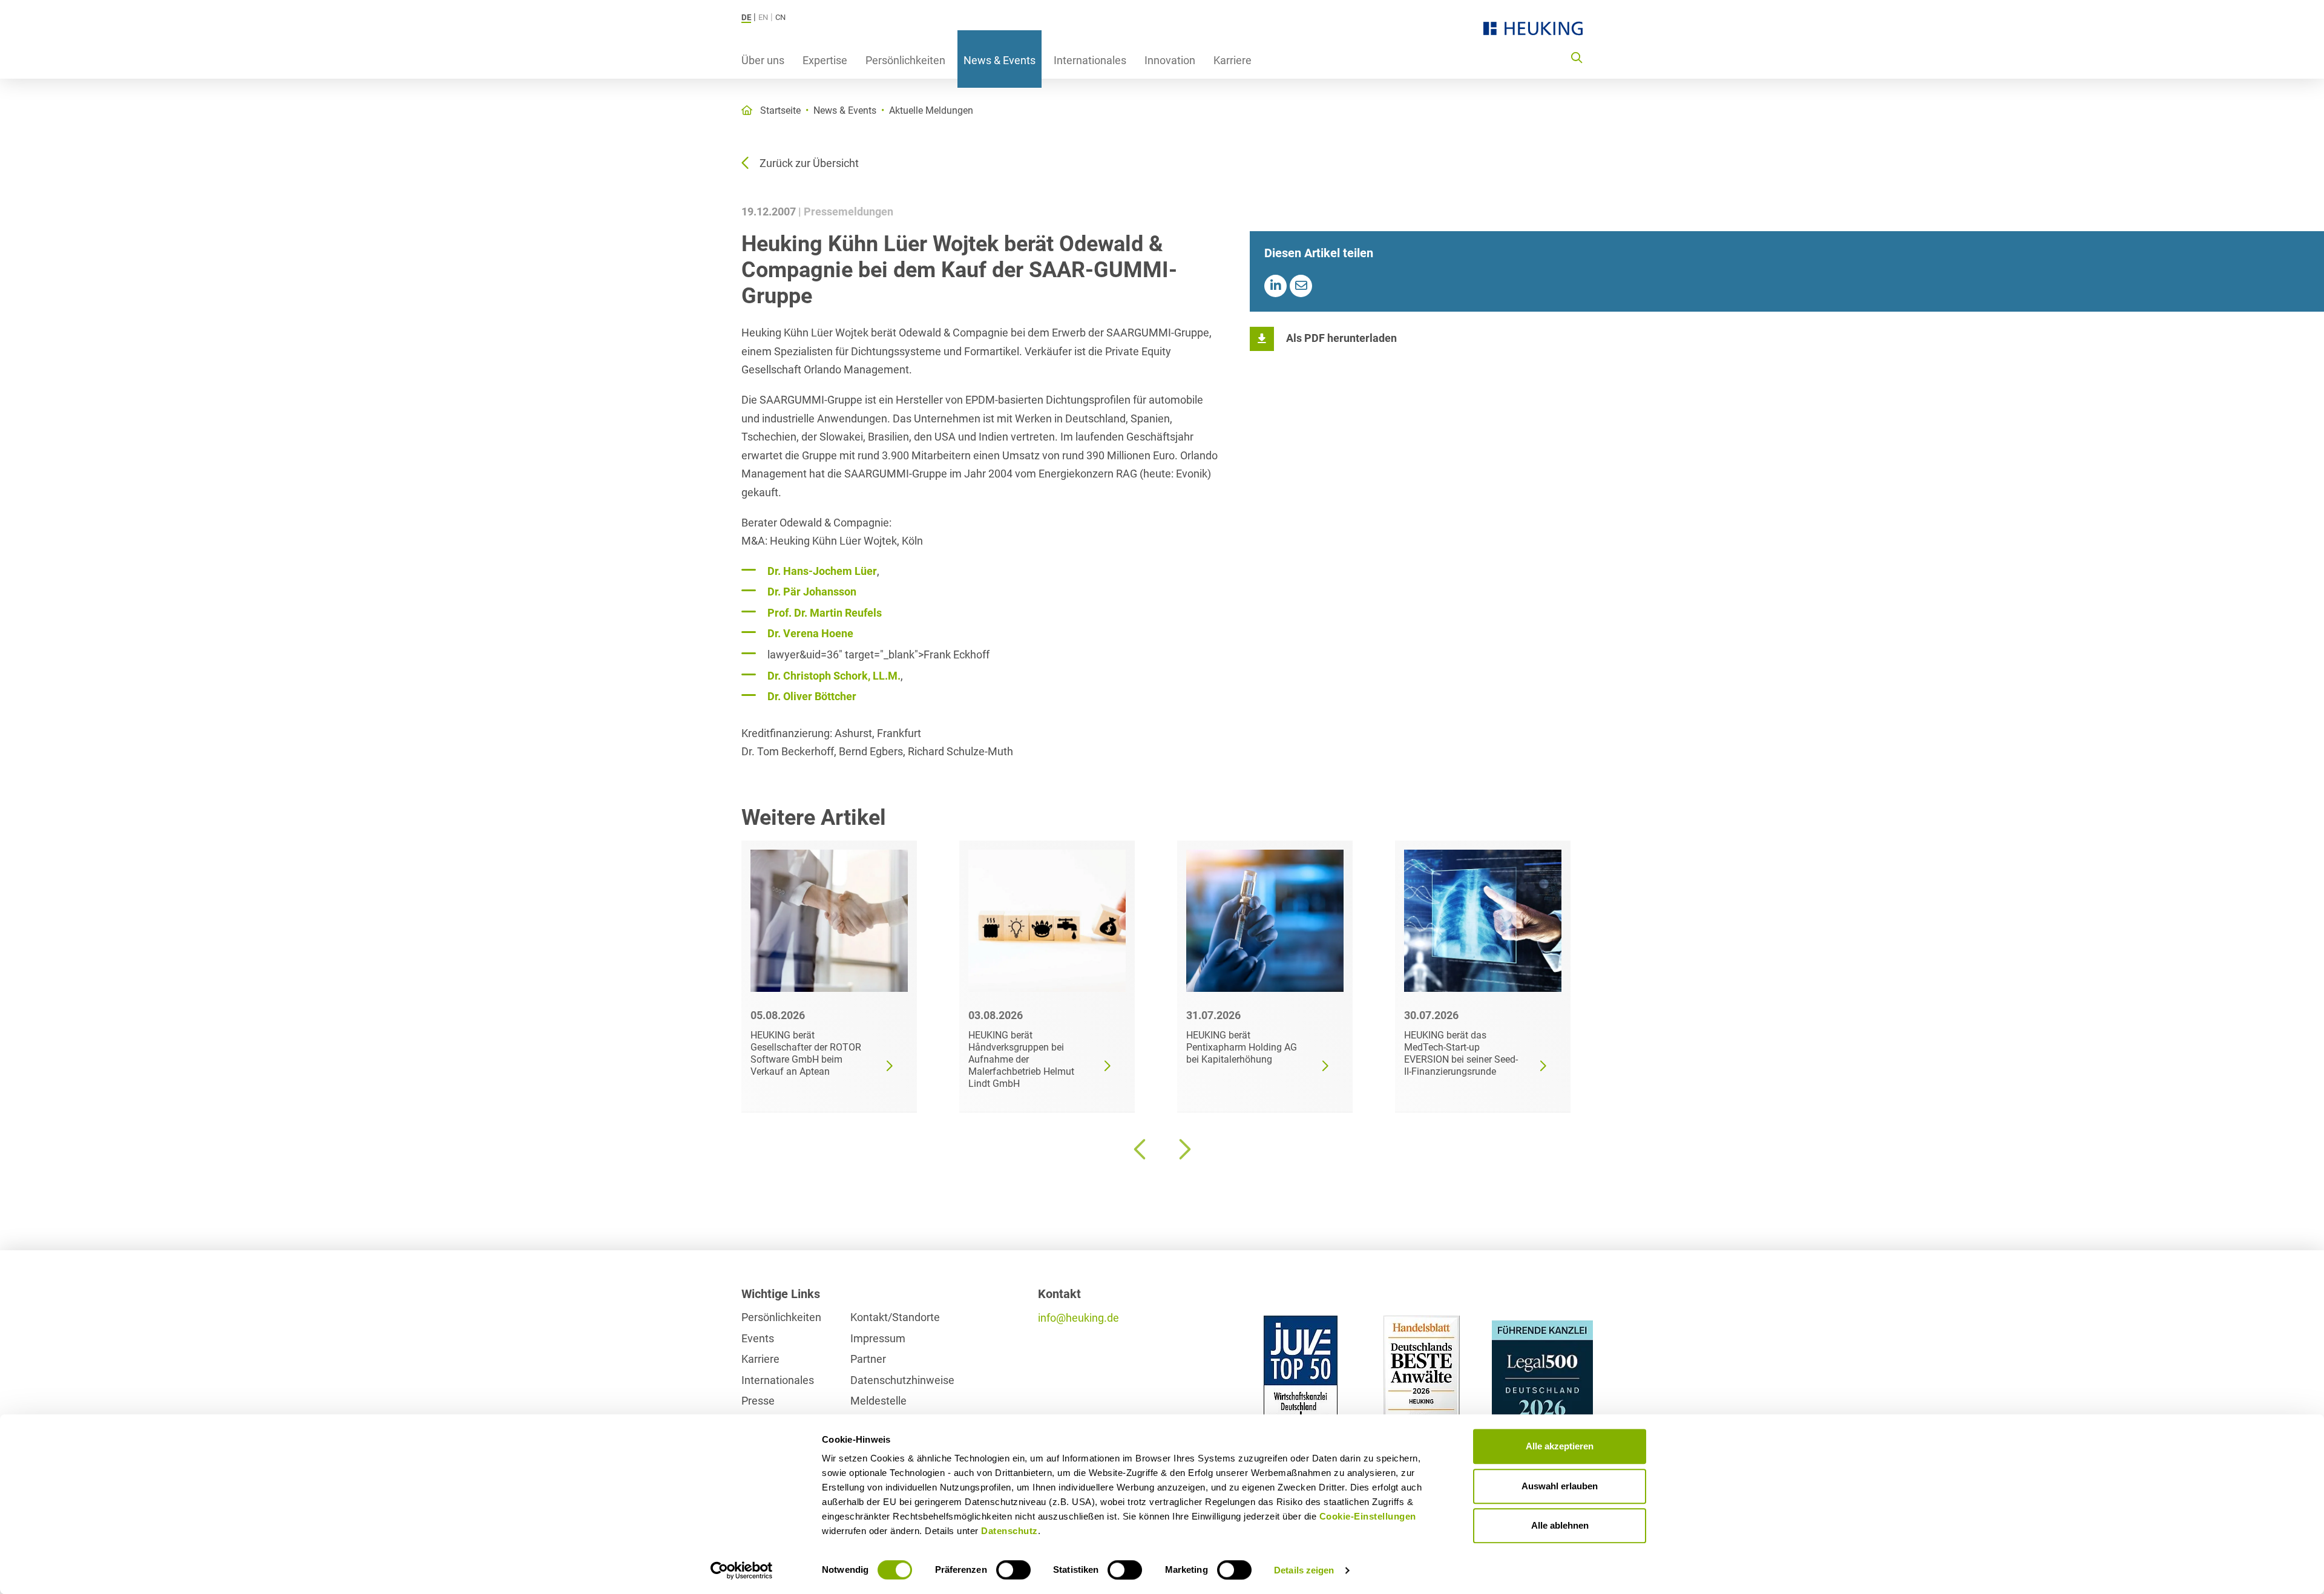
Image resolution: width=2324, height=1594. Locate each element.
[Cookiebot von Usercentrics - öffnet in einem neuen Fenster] (742, 1570)
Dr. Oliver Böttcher (812, 696)
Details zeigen (1304, 1570)
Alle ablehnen (1560, 1525)
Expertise (825, 60)
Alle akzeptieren (1560, 1446)
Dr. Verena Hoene (810, 633)
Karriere (1233, 60)
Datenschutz (1009, 1531)
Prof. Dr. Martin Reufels (825, 613)
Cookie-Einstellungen (1368, 1516)
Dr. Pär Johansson (812, 592)
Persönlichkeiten (905, 60)
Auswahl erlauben (1560, 1486)
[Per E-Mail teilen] (1301, 286)
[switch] (1013, 1570)
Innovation (1170, 60)
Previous (1141, 1149)
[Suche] (1577, 57)
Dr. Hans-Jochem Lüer (822, 571)
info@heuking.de (1078, 1318)
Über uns (763, 60)
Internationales (1090, 60)
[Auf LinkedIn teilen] (1275, 286)
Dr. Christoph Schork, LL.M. (834, 676)
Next (1183, 1149)
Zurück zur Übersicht (809, 163)
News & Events (1000, 60)
